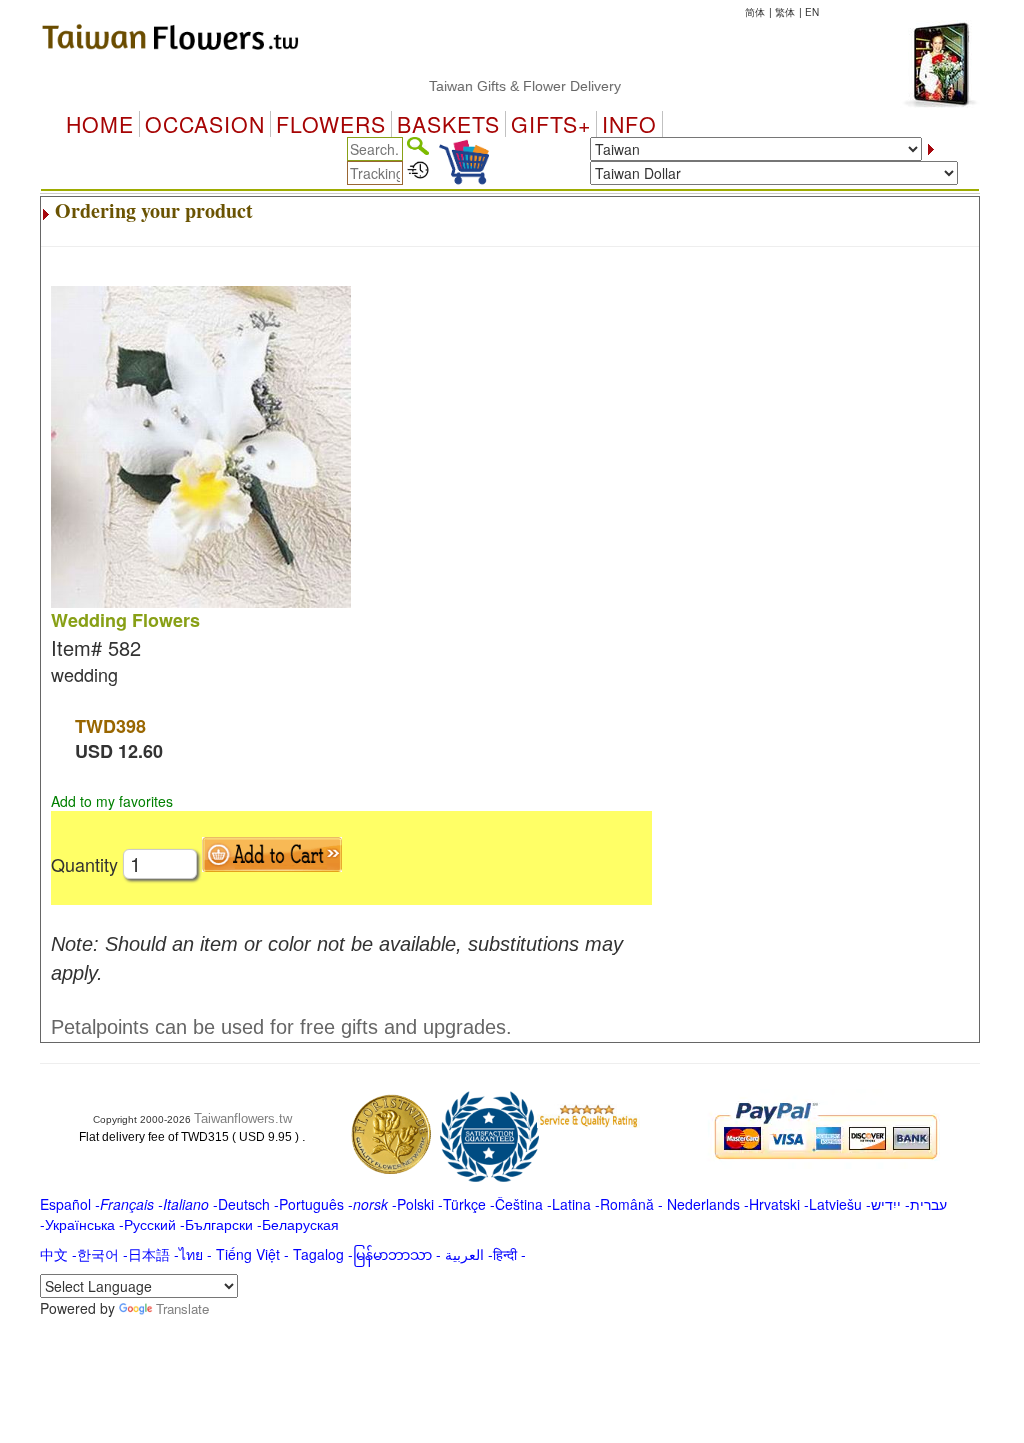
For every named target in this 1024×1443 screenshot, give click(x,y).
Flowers (331, 124)
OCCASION (205, 124)
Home (100, 124)
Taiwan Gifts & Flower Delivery (506, 86)
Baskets (448, 124)
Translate (182, 1308)
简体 (755, 12)
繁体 (785, 12)
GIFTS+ (551, 124)
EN (812, 12)
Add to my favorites (112, 801)
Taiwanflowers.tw (243, 1118)
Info (629, 124)
